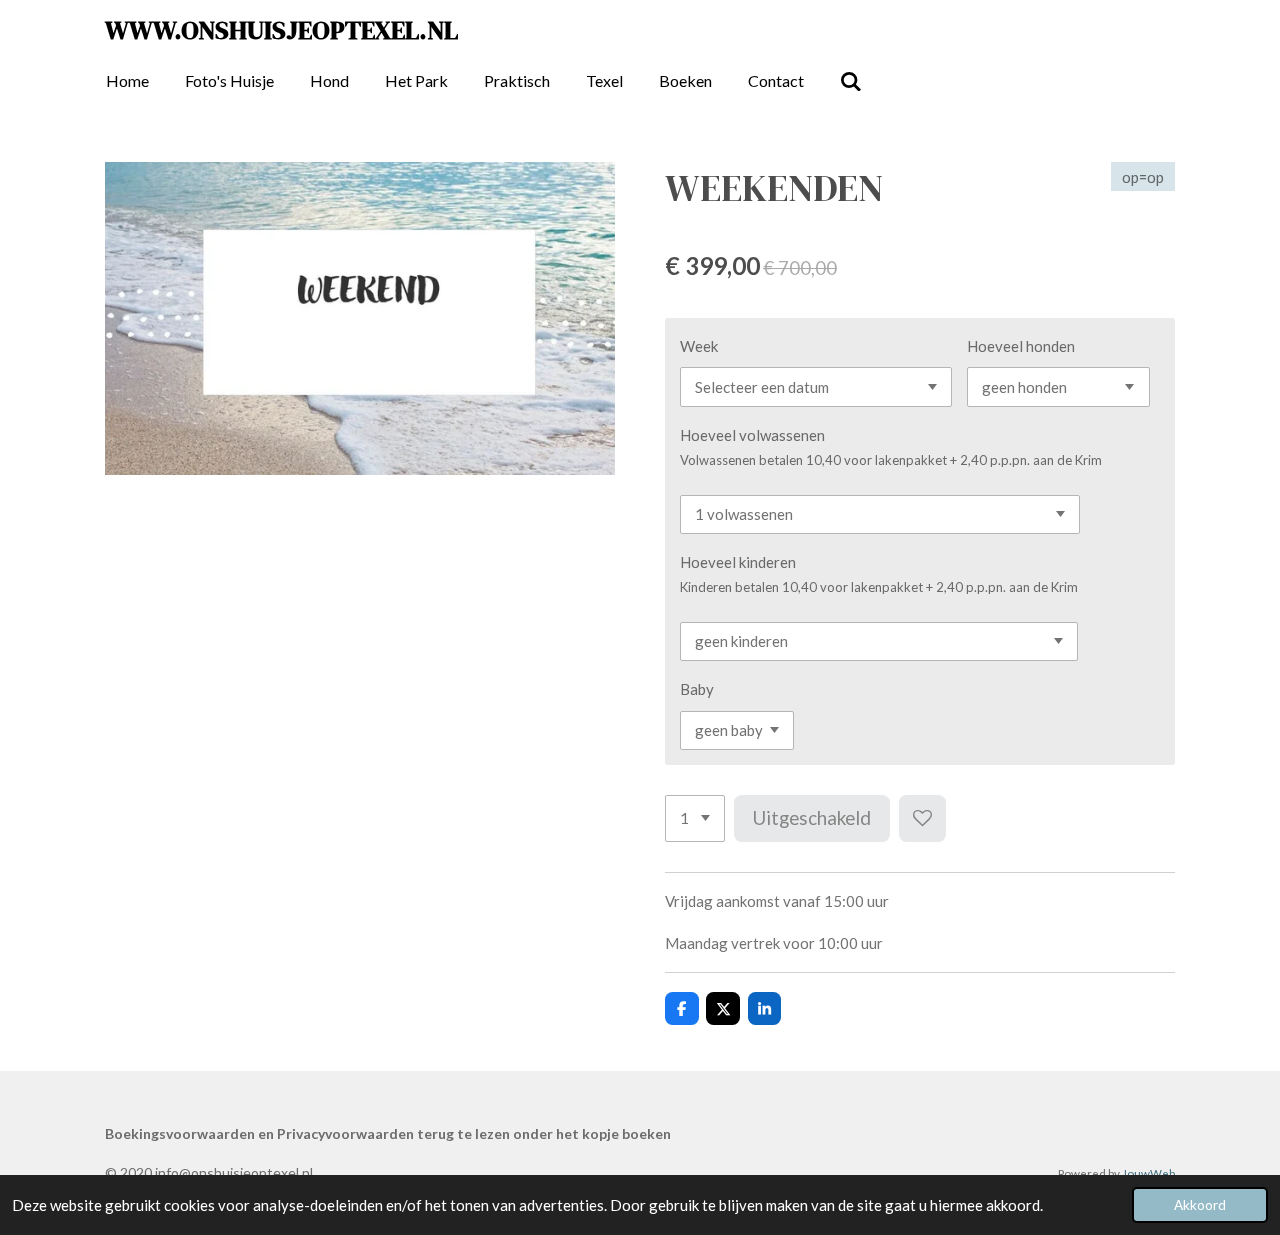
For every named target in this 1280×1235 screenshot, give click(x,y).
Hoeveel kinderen (738, 562)
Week (699, 346)
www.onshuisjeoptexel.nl (281, 30)
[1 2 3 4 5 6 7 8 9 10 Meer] (695, 818)
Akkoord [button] (1200, 1205)
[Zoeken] (851, 81)
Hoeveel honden (1021, 346)
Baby (697, 689)
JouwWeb (1148, 1173)
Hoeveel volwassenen (752, 435)
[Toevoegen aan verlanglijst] (922, 818)
